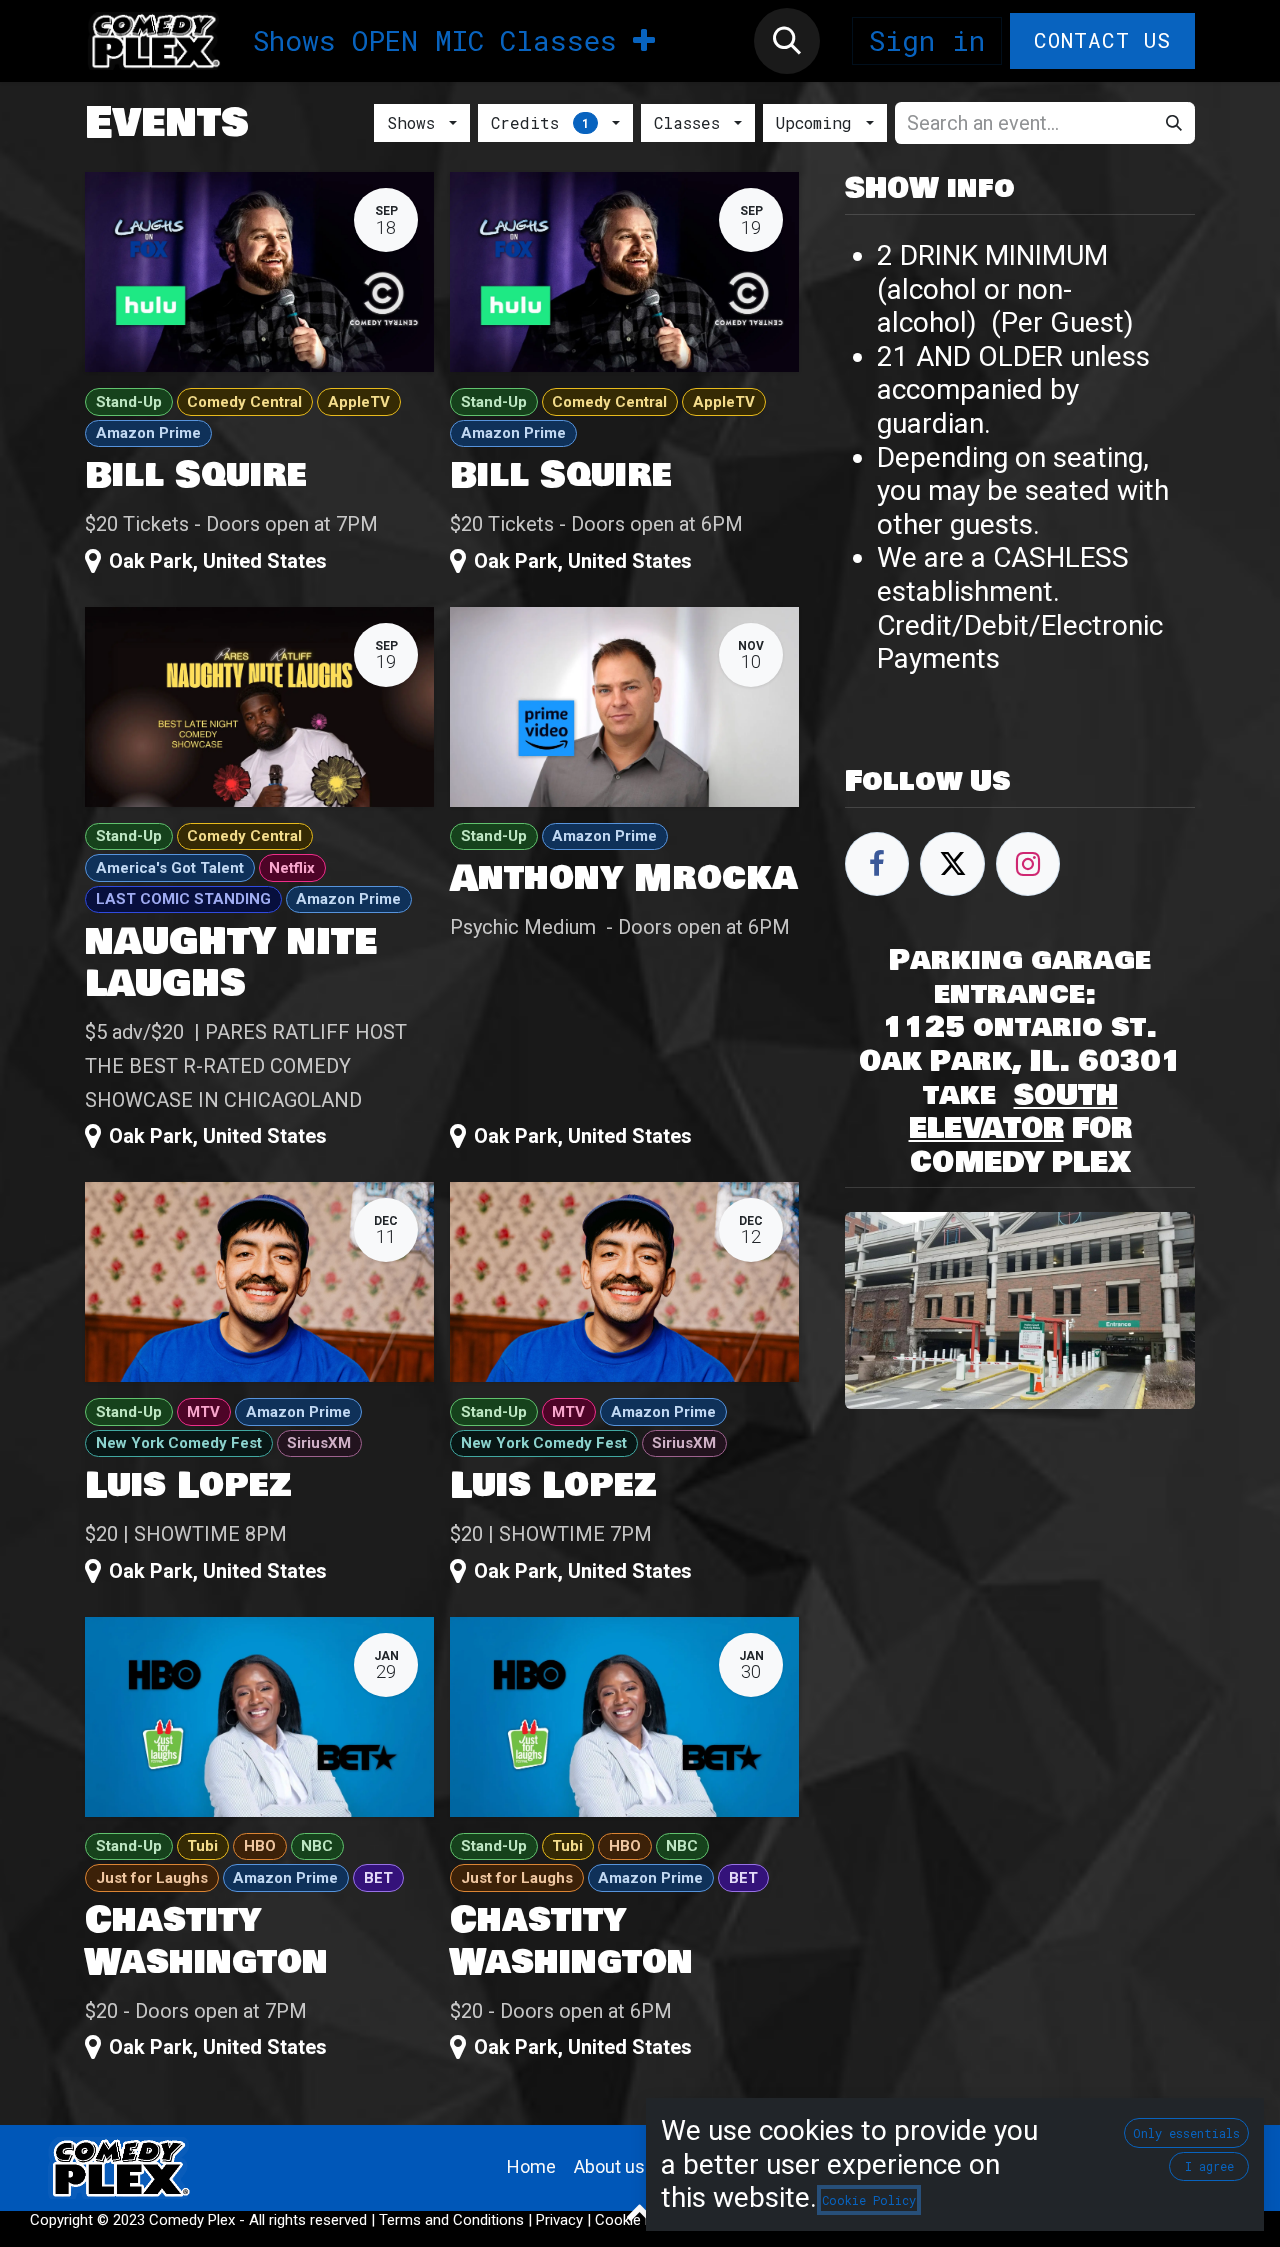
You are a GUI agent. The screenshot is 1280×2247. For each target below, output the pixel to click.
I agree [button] (1209, 2166)
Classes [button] (692, 122)
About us (609, 2166)
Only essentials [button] (1186, 2133)
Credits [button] (540, 122)
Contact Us (1103, 40)
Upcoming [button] (819, 122)
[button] (787, 41)
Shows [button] (416, 122)
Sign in (927, 40)
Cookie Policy (869, 2200)
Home (531, 2166)
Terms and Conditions (451, 2220)
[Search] (1174, 123)
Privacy (559, 2220)
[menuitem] (294, 41)
